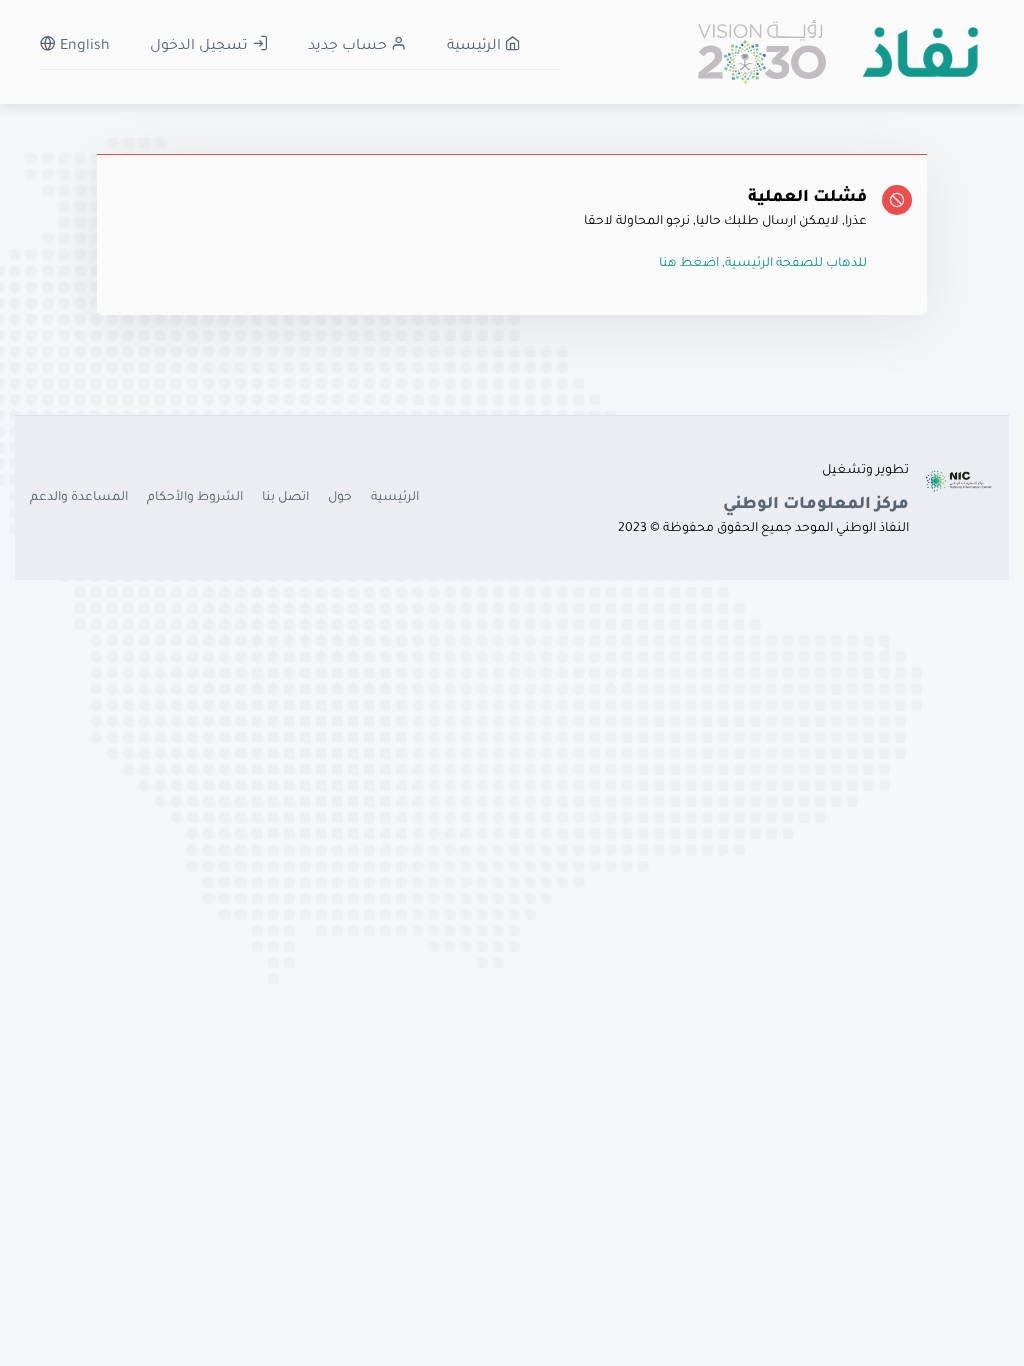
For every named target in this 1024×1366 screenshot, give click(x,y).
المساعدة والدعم (79, 498)
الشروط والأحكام (195, 498)
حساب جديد (349, 47)
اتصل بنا (285, 498)
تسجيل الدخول (201, 47)
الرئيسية (476, 47)
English (83, 47)
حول (340, 498)
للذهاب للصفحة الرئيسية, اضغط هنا (763, 264)
